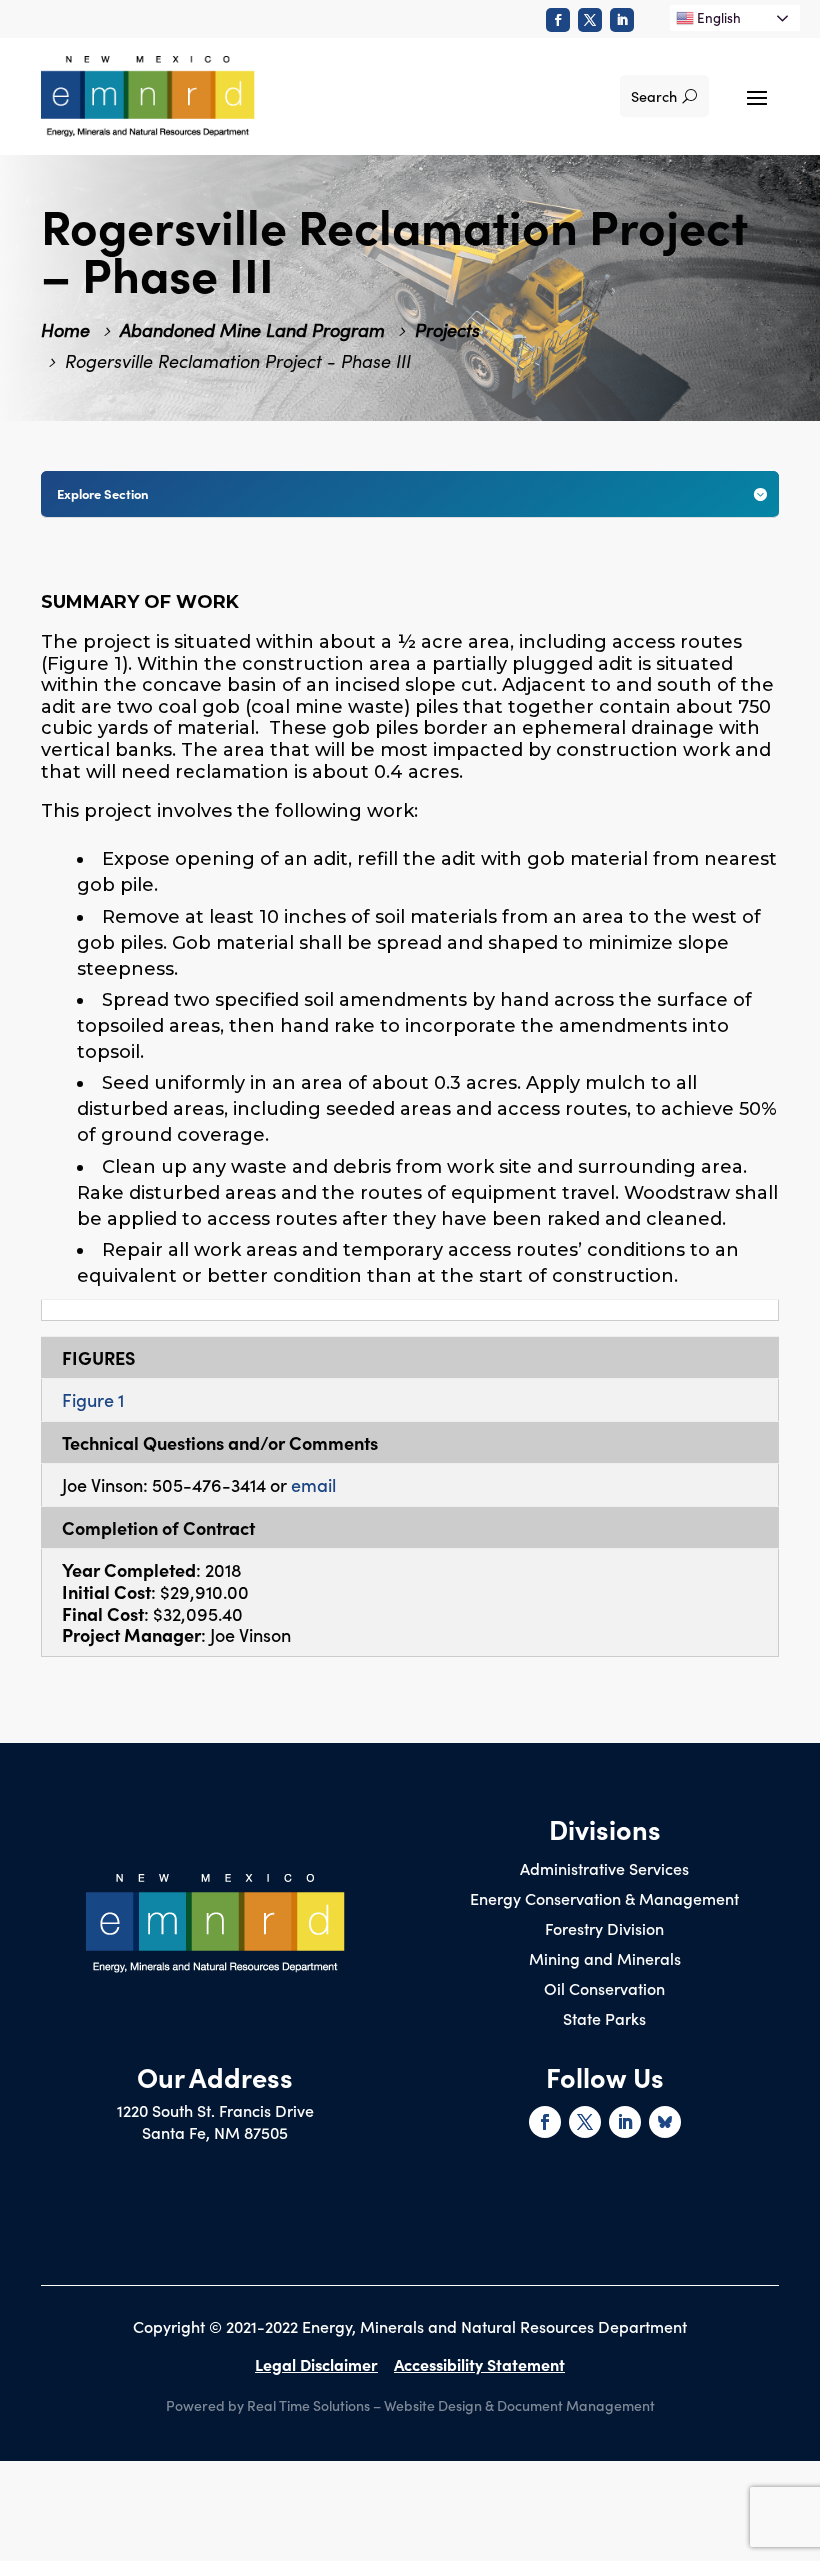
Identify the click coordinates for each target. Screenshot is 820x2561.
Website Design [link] (433, 2405)
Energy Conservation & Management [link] (604, 1900)
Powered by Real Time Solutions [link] (268, 2405)
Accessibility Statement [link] (479, 2364)
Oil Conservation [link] (604, 1990)
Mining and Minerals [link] (605, 1960)
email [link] (313, 1484)
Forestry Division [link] (604, 1930)
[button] (757, 96)
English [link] (717, 17)
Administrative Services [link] (604, 1870)
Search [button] (654, 96)
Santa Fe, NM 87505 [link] (215, 2132)
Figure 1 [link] (93, 1399)
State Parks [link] (604, 2020)
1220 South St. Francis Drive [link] (215, 2110)
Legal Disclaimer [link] (316, 2364)
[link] (558, 20)
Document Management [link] (576, 2405)
